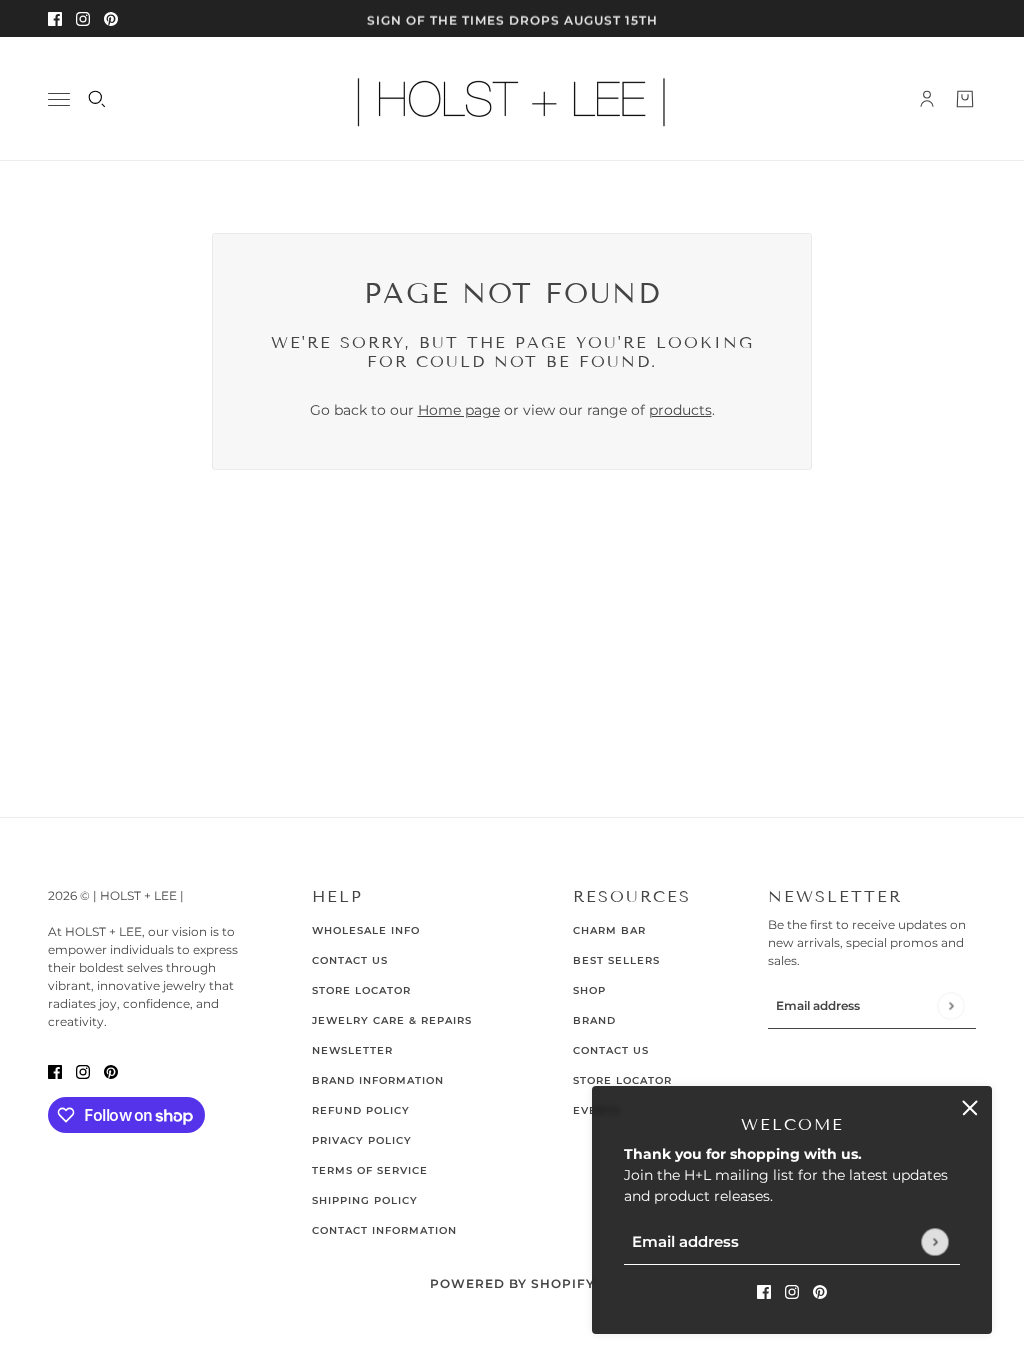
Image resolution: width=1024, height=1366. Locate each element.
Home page (459, 410)
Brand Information (378, 1080)
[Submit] (934, 1241)
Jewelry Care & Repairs (392, 1020)
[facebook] (55, 18)
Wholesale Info (366, 930)
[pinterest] (111, 18)
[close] (970, 1108)
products (680, 410)
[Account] (927, 99)
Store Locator (361, 990)
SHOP (589, 990)
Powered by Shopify (512, 1283)
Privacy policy (362, 1140)
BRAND (594, 1020)
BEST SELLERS (616, 960)
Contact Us (350, 960)
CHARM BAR (609, 930)
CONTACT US (611, 1050)
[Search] (97, 99)
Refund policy (361, 1110)
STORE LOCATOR (622, 1080)
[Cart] (965, 99)
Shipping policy (365, 1200)
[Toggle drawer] (59, 99)
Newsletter (352, 1050)
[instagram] (83, 18)
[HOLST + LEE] (512, 99)
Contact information (384, 1230)
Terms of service (370, 1170)
